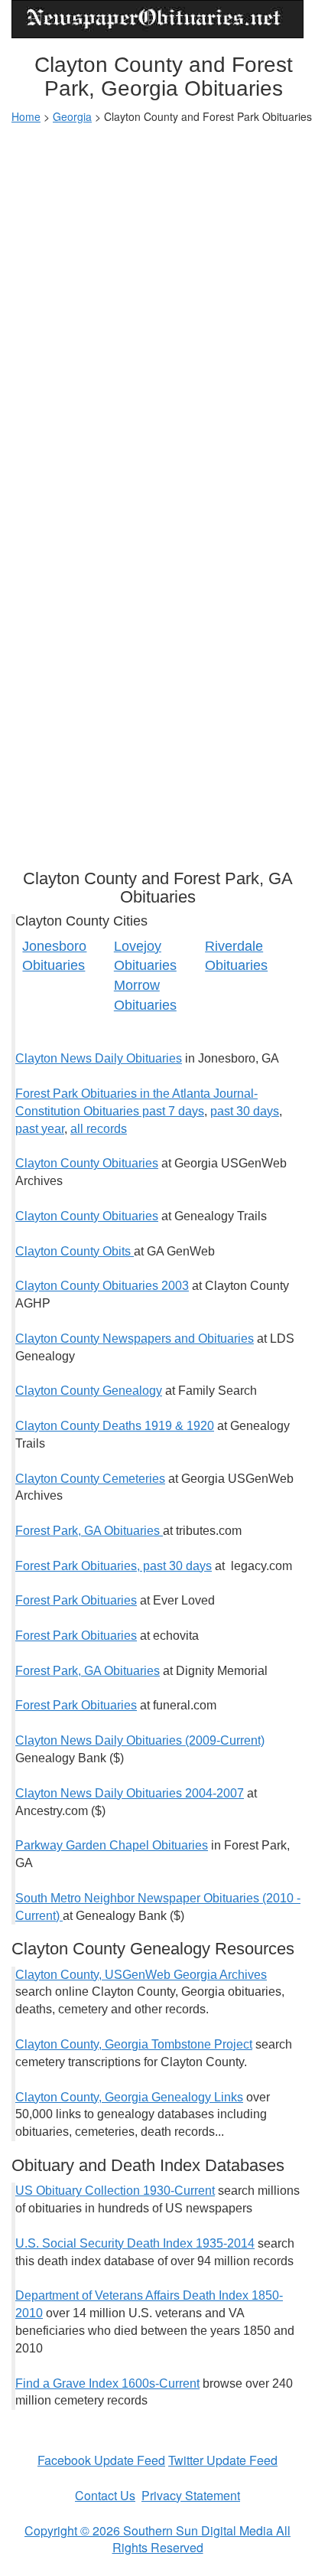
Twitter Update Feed (223, 2460)
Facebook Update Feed (101, 2460)
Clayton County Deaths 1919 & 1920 (115, 1426)
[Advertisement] (157, 297)
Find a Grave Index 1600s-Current (107, 2383)
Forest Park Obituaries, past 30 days (114, 1566)
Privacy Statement (191, 2495)
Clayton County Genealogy (89, 1391)
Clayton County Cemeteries (90, 1479)
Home (26, 116)
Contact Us (105, 2495)
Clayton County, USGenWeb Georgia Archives (141, 1975)
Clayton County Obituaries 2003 (102, 1286)
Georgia (72, 116)
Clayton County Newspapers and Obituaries (135, 1339)
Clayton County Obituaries (87, 1163)
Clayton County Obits (75, 1251)
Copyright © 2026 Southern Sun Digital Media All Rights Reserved (157, 2539)
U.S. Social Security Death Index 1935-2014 (135, 2243)
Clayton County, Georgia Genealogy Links (129, 2097)
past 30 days (245, 1111)
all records (99, 1129)
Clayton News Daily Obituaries (99, 1058)
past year (40, 1129)
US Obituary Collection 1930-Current (115, 2191)
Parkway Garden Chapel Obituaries (112, 1845)
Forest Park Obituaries (76, 1600)
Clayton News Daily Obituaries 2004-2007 (130, 1793)
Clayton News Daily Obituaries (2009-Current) (140, 1740)
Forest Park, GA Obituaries (89, 1531)
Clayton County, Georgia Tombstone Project (134, 2044)
